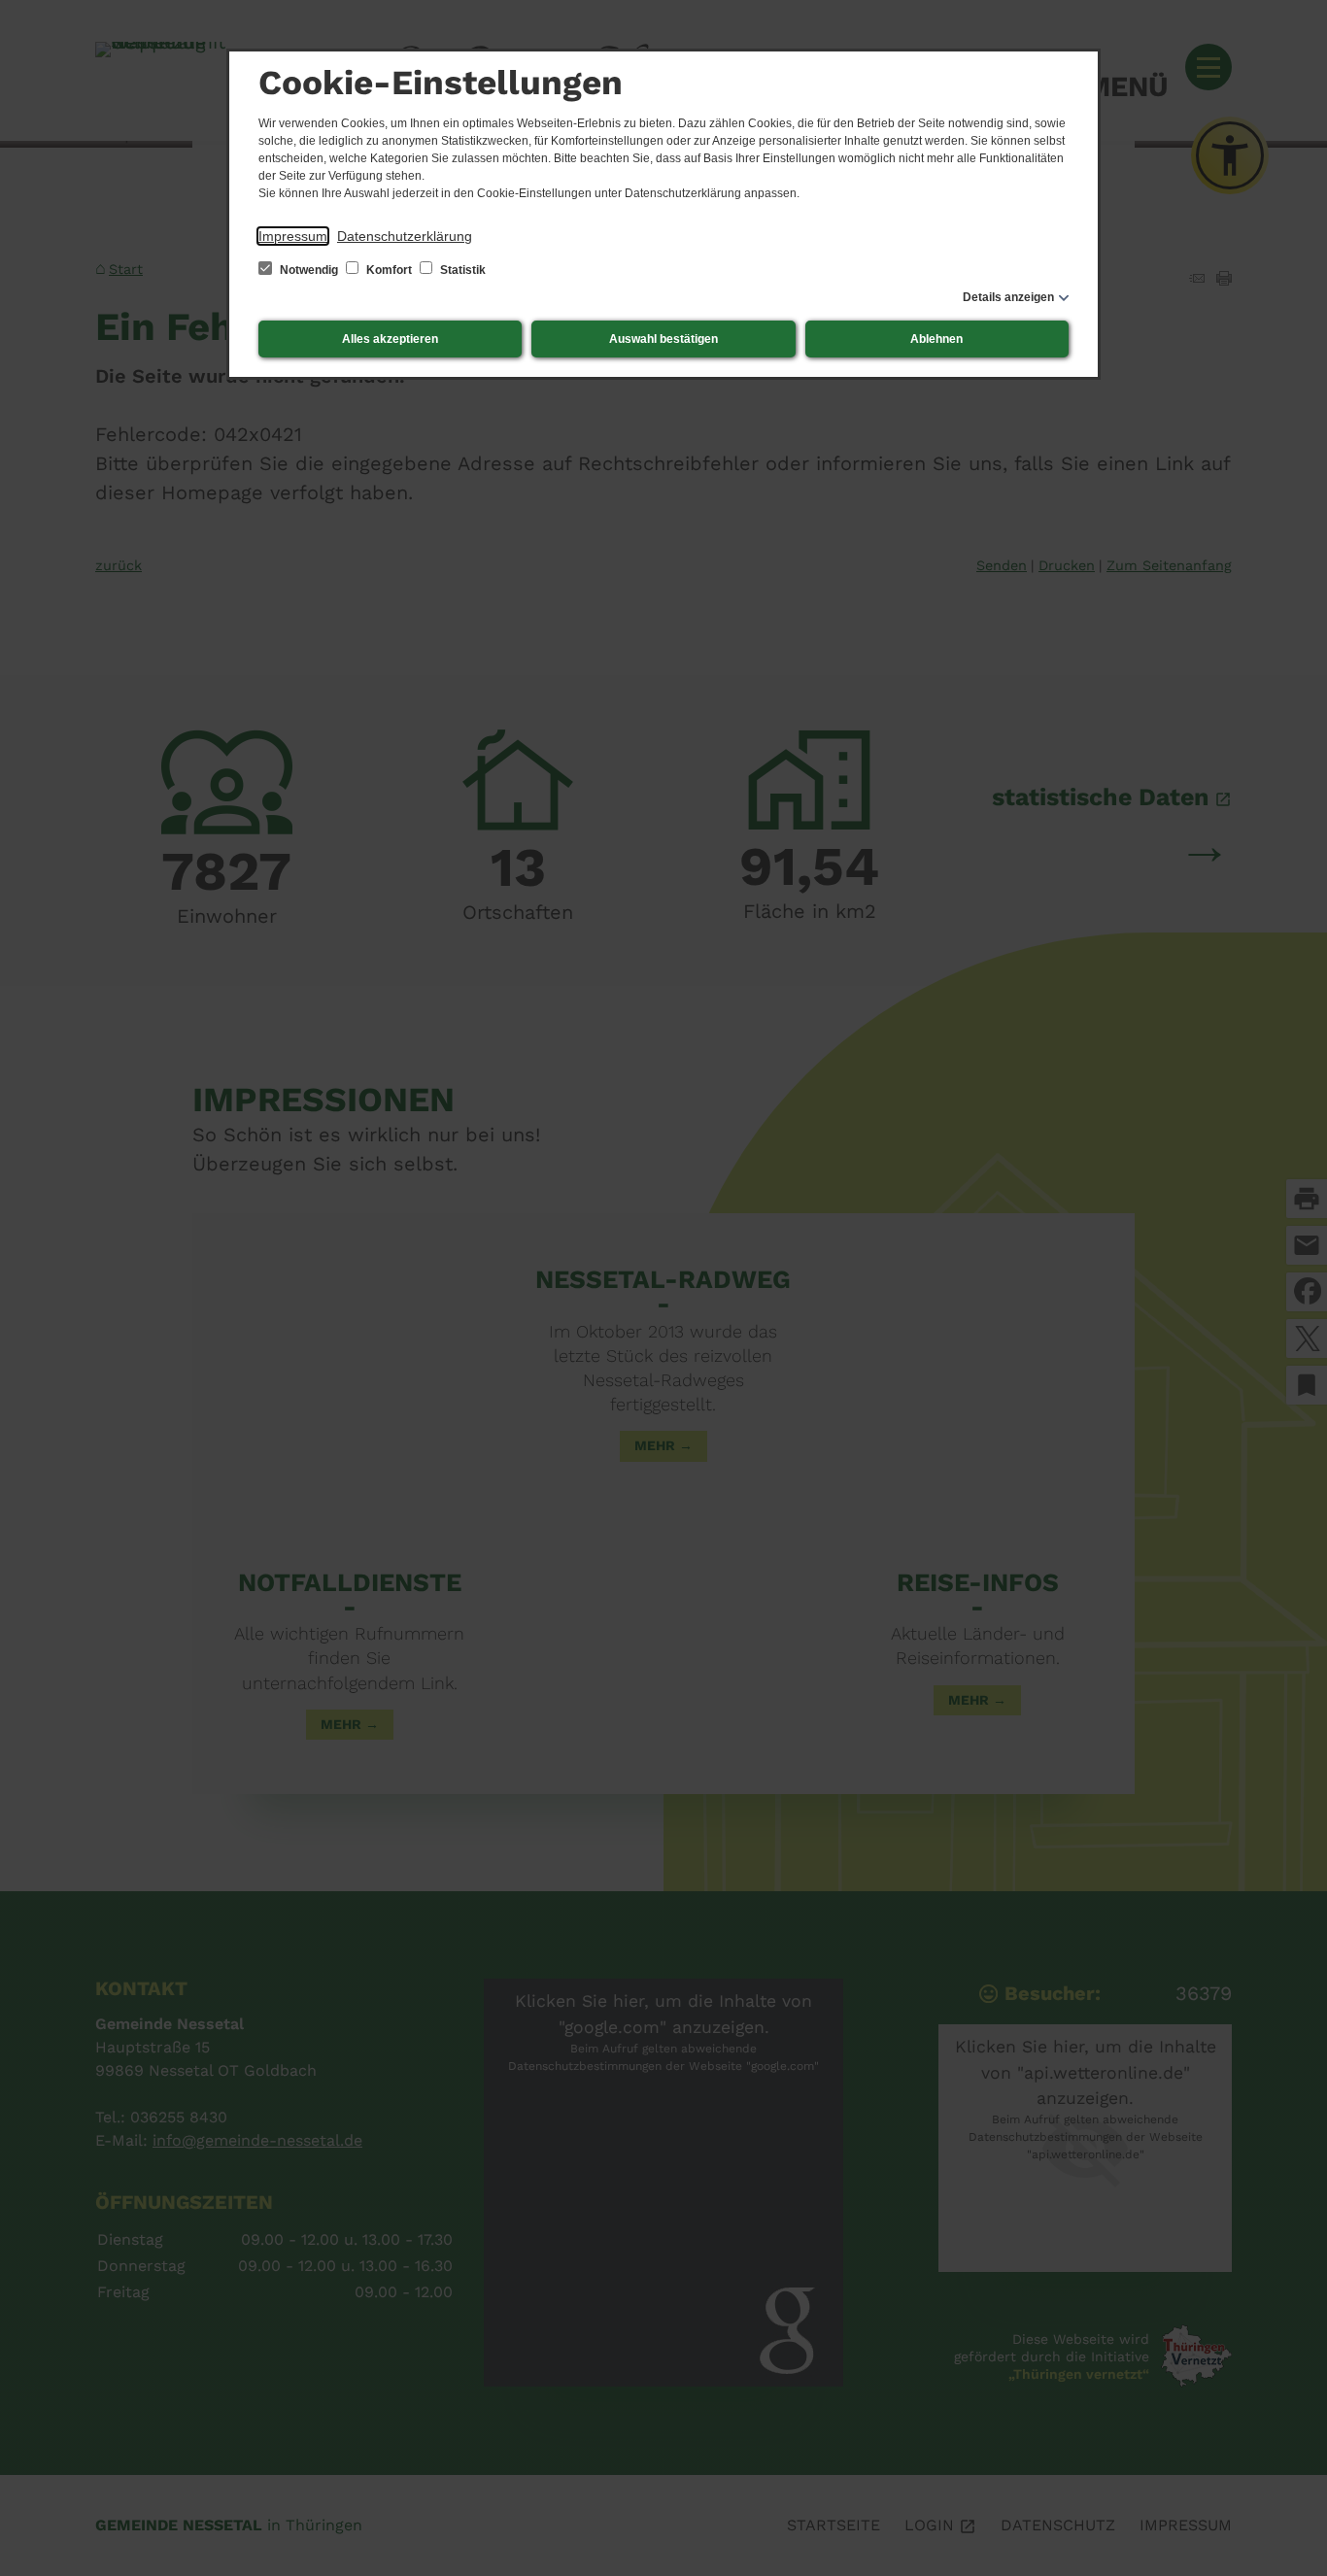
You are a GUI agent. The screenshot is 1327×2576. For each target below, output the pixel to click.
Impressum (293, 236)
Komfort (389, 270)
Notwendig (309, 270)
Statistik (461, 270)
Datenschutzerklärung (405, 236)
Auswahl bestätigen (663, 339)
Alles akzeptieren (390, 339)
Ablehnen (936, 339)
